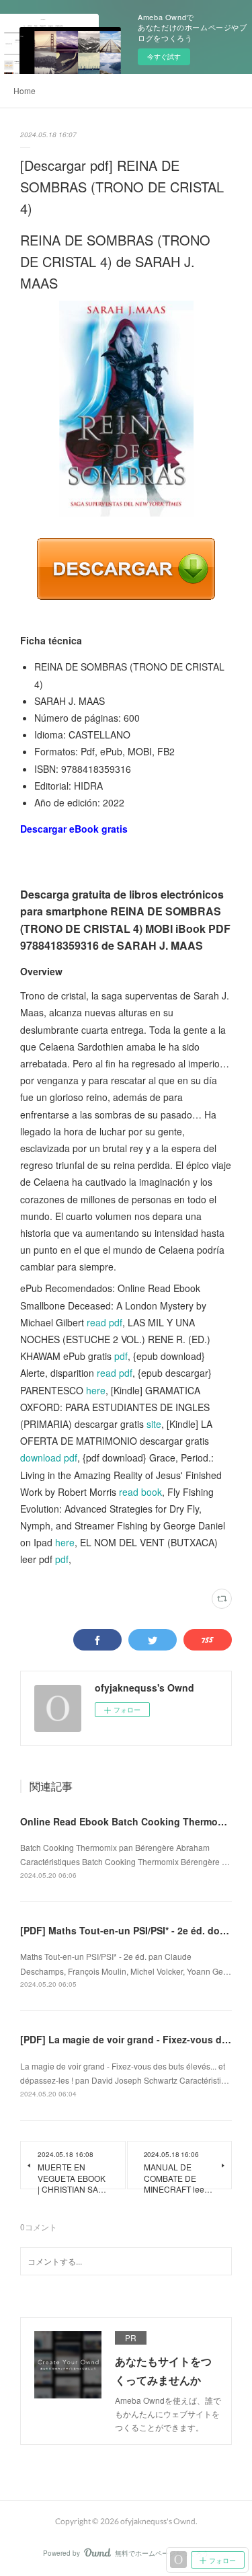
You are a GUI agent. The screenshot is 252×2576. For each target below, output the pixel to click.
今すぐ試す (164, 56)
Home (25, 90)
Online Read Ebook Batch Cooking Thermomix (127, 1821)
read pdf (104, 1322)
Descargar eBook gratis (74, 829)
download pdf (49, 1457)
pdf (121, 1356)
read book (140, 1492)
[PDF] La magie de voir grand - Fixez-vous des (126, 2039)
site (154, 1424)
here (96, 1390)
